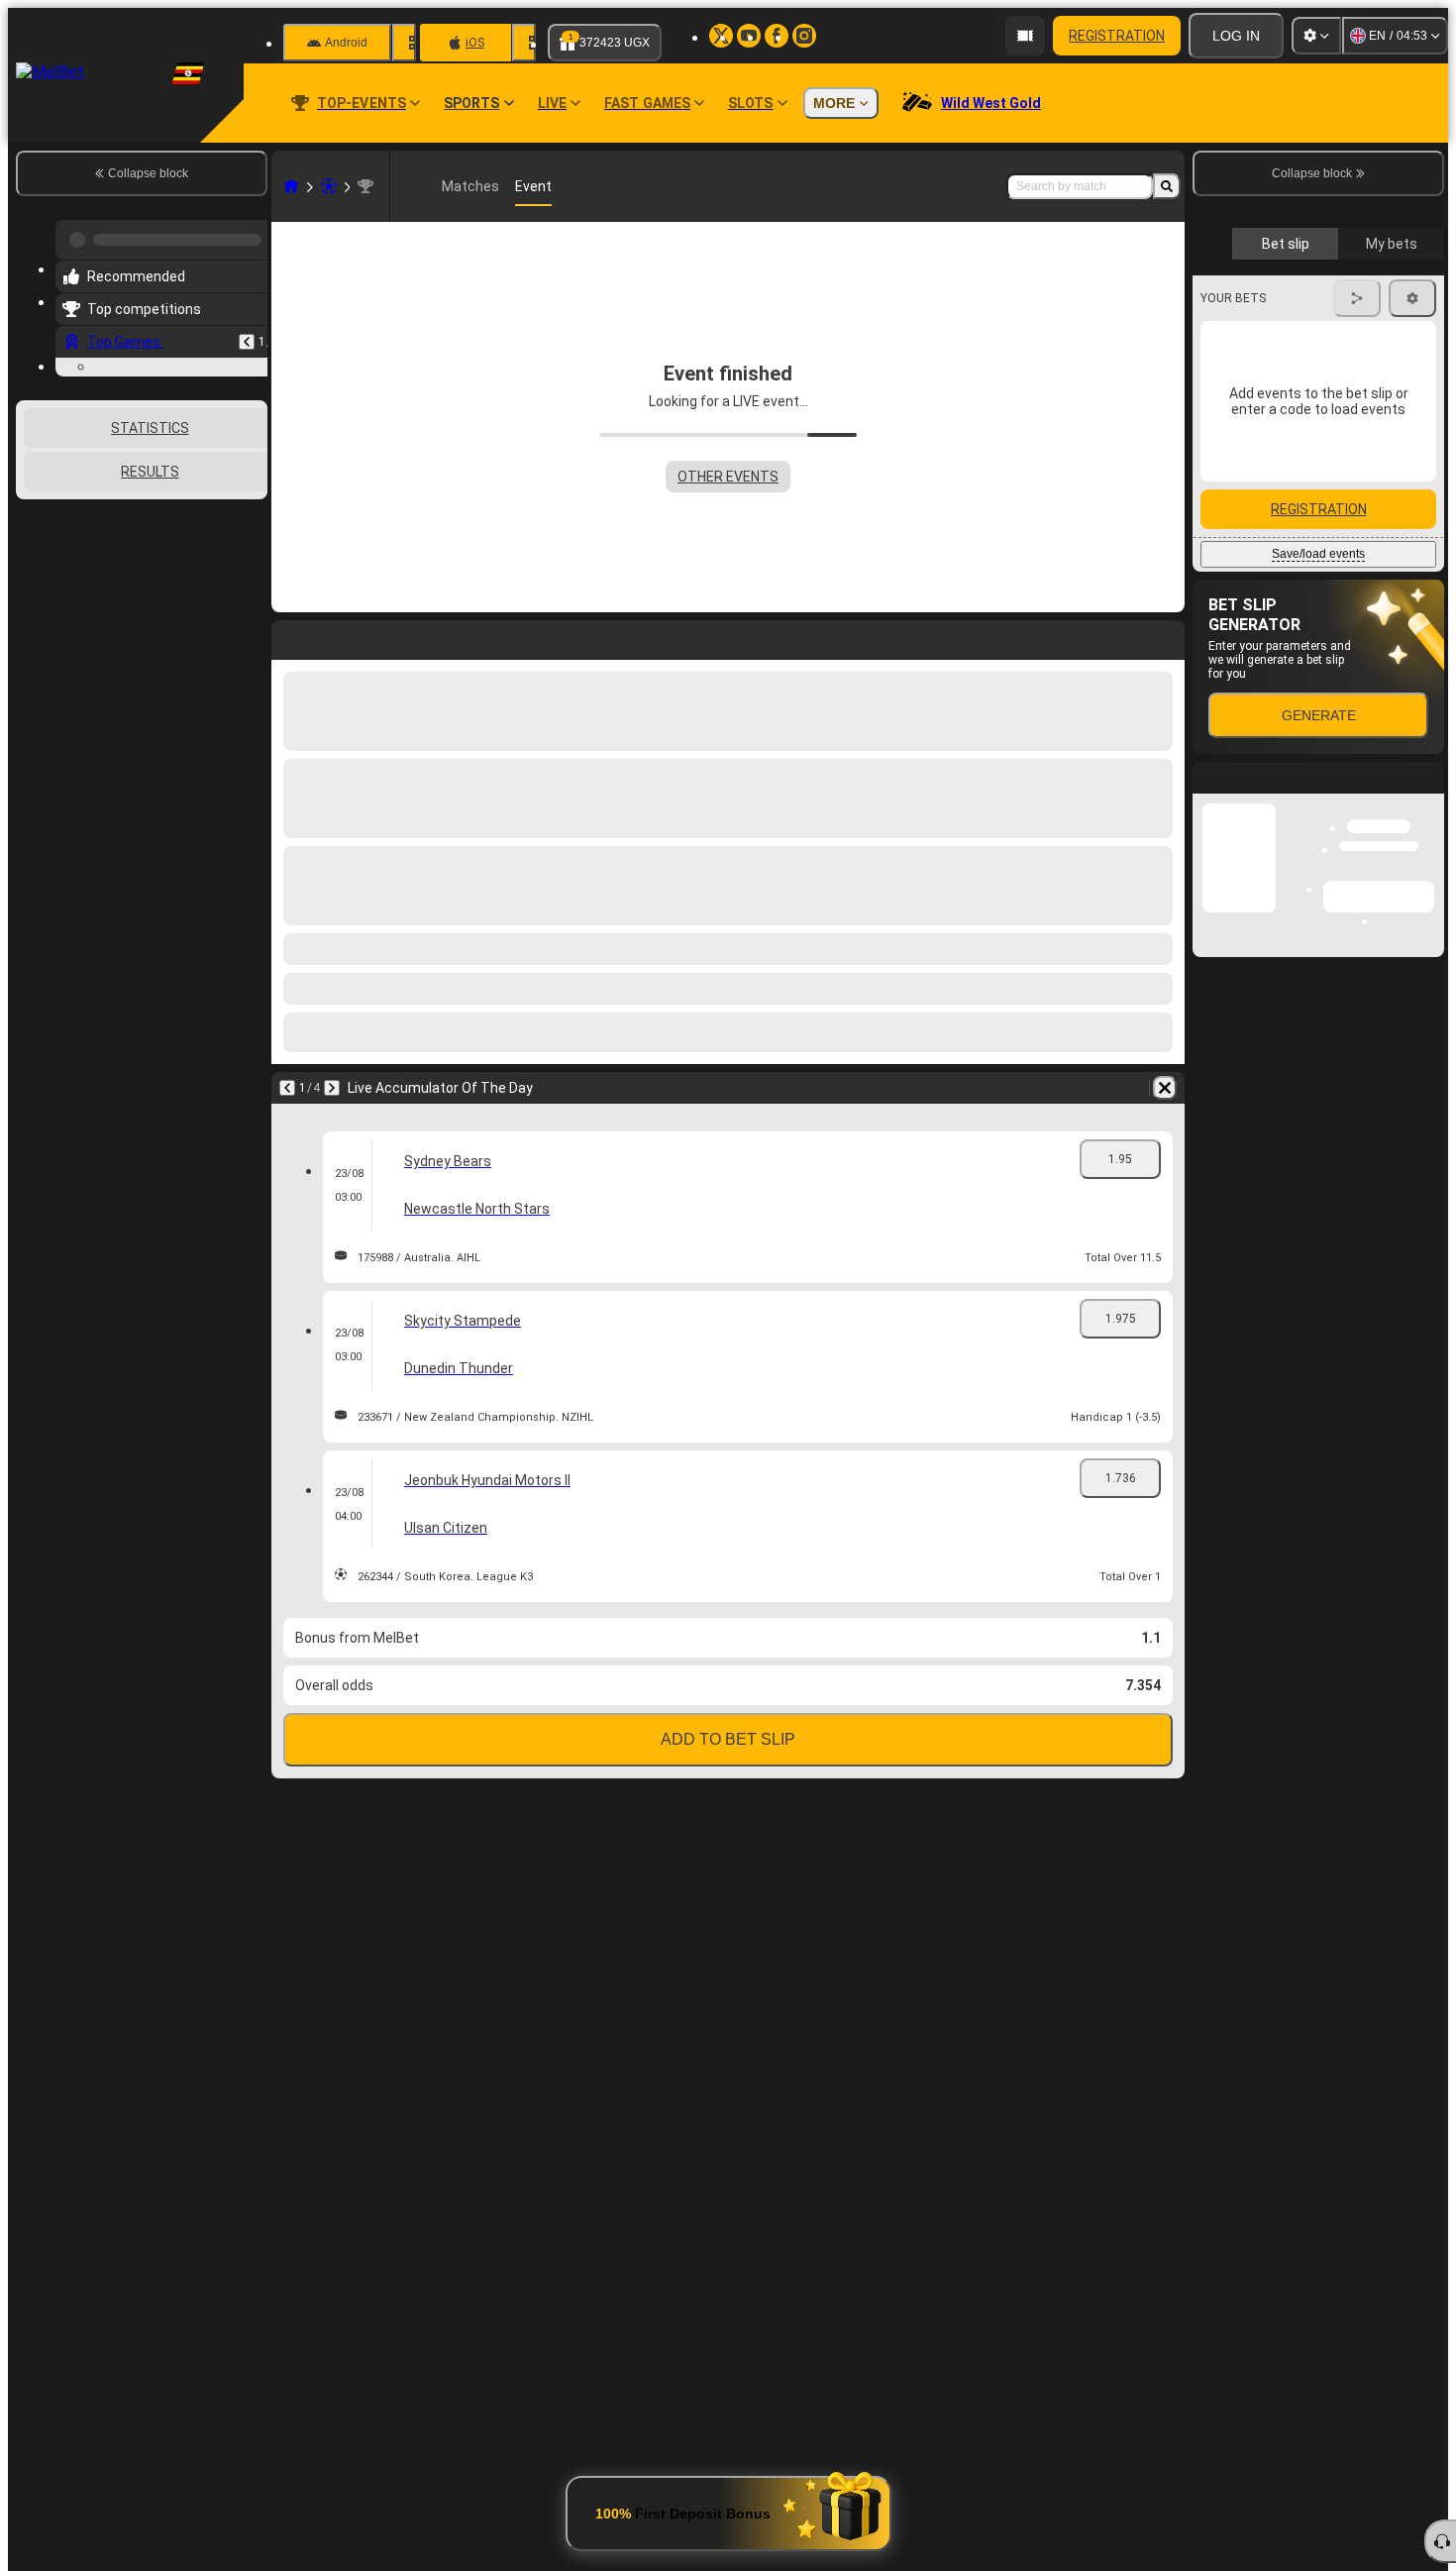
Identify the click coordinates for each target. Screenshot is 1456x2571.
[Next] (332, 1088)
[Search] (1167, 186)
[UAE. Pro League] (365, 186)
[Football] (329, 186)
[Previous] (247, 334)
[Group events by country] (251, 616)
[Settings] (1316, 36)
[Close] (1428, 1153)
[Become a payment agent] (1025, 36)
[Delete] (1165, 1088)
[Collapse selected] (226, 616)
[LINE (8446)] (291, 186)
